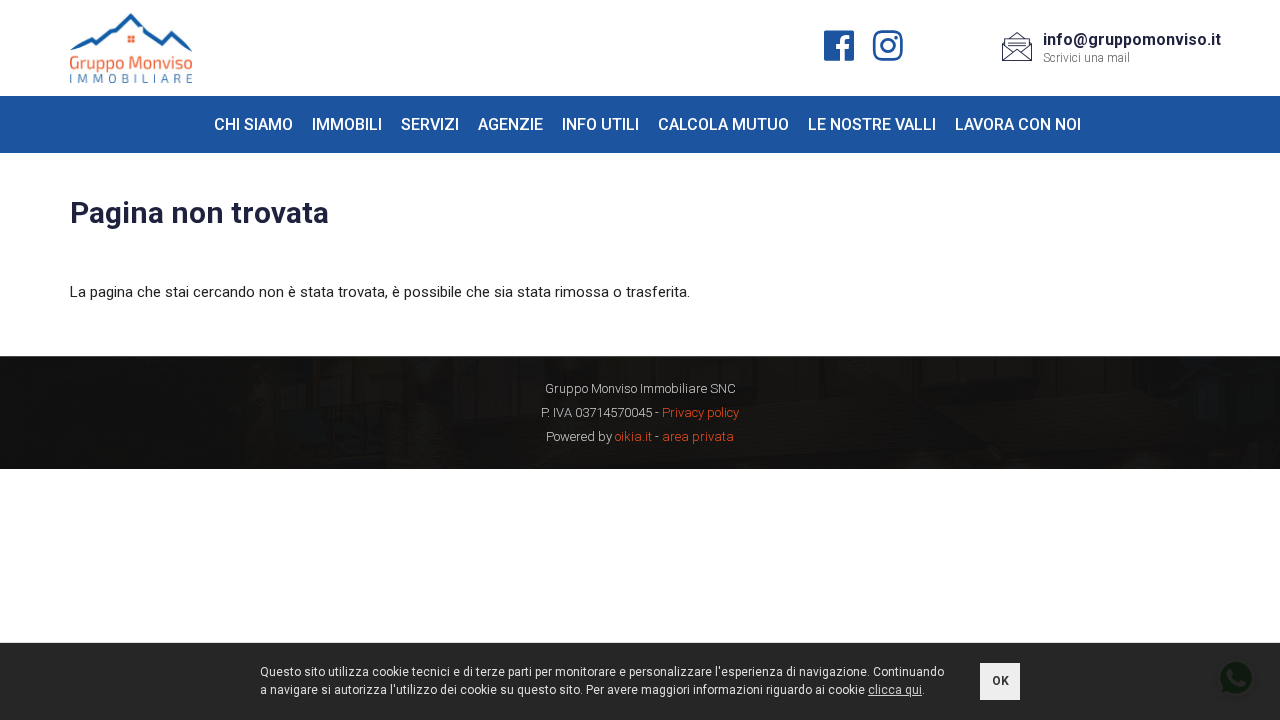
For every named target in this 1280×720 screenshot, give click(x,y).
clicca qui (895, 690)
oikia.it (633, 436)
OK (1000, 681)
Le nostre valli (872, 124)
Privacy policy (700, 412)
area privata (698, 436)
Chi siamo (253, 124)
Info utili (600, 124)
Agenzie (510, 124)
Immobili (347, 124)
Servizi (430, 124)
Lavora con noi (1018, 124)
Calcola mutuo (723, 124)
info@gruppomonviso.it (1132, 39)
